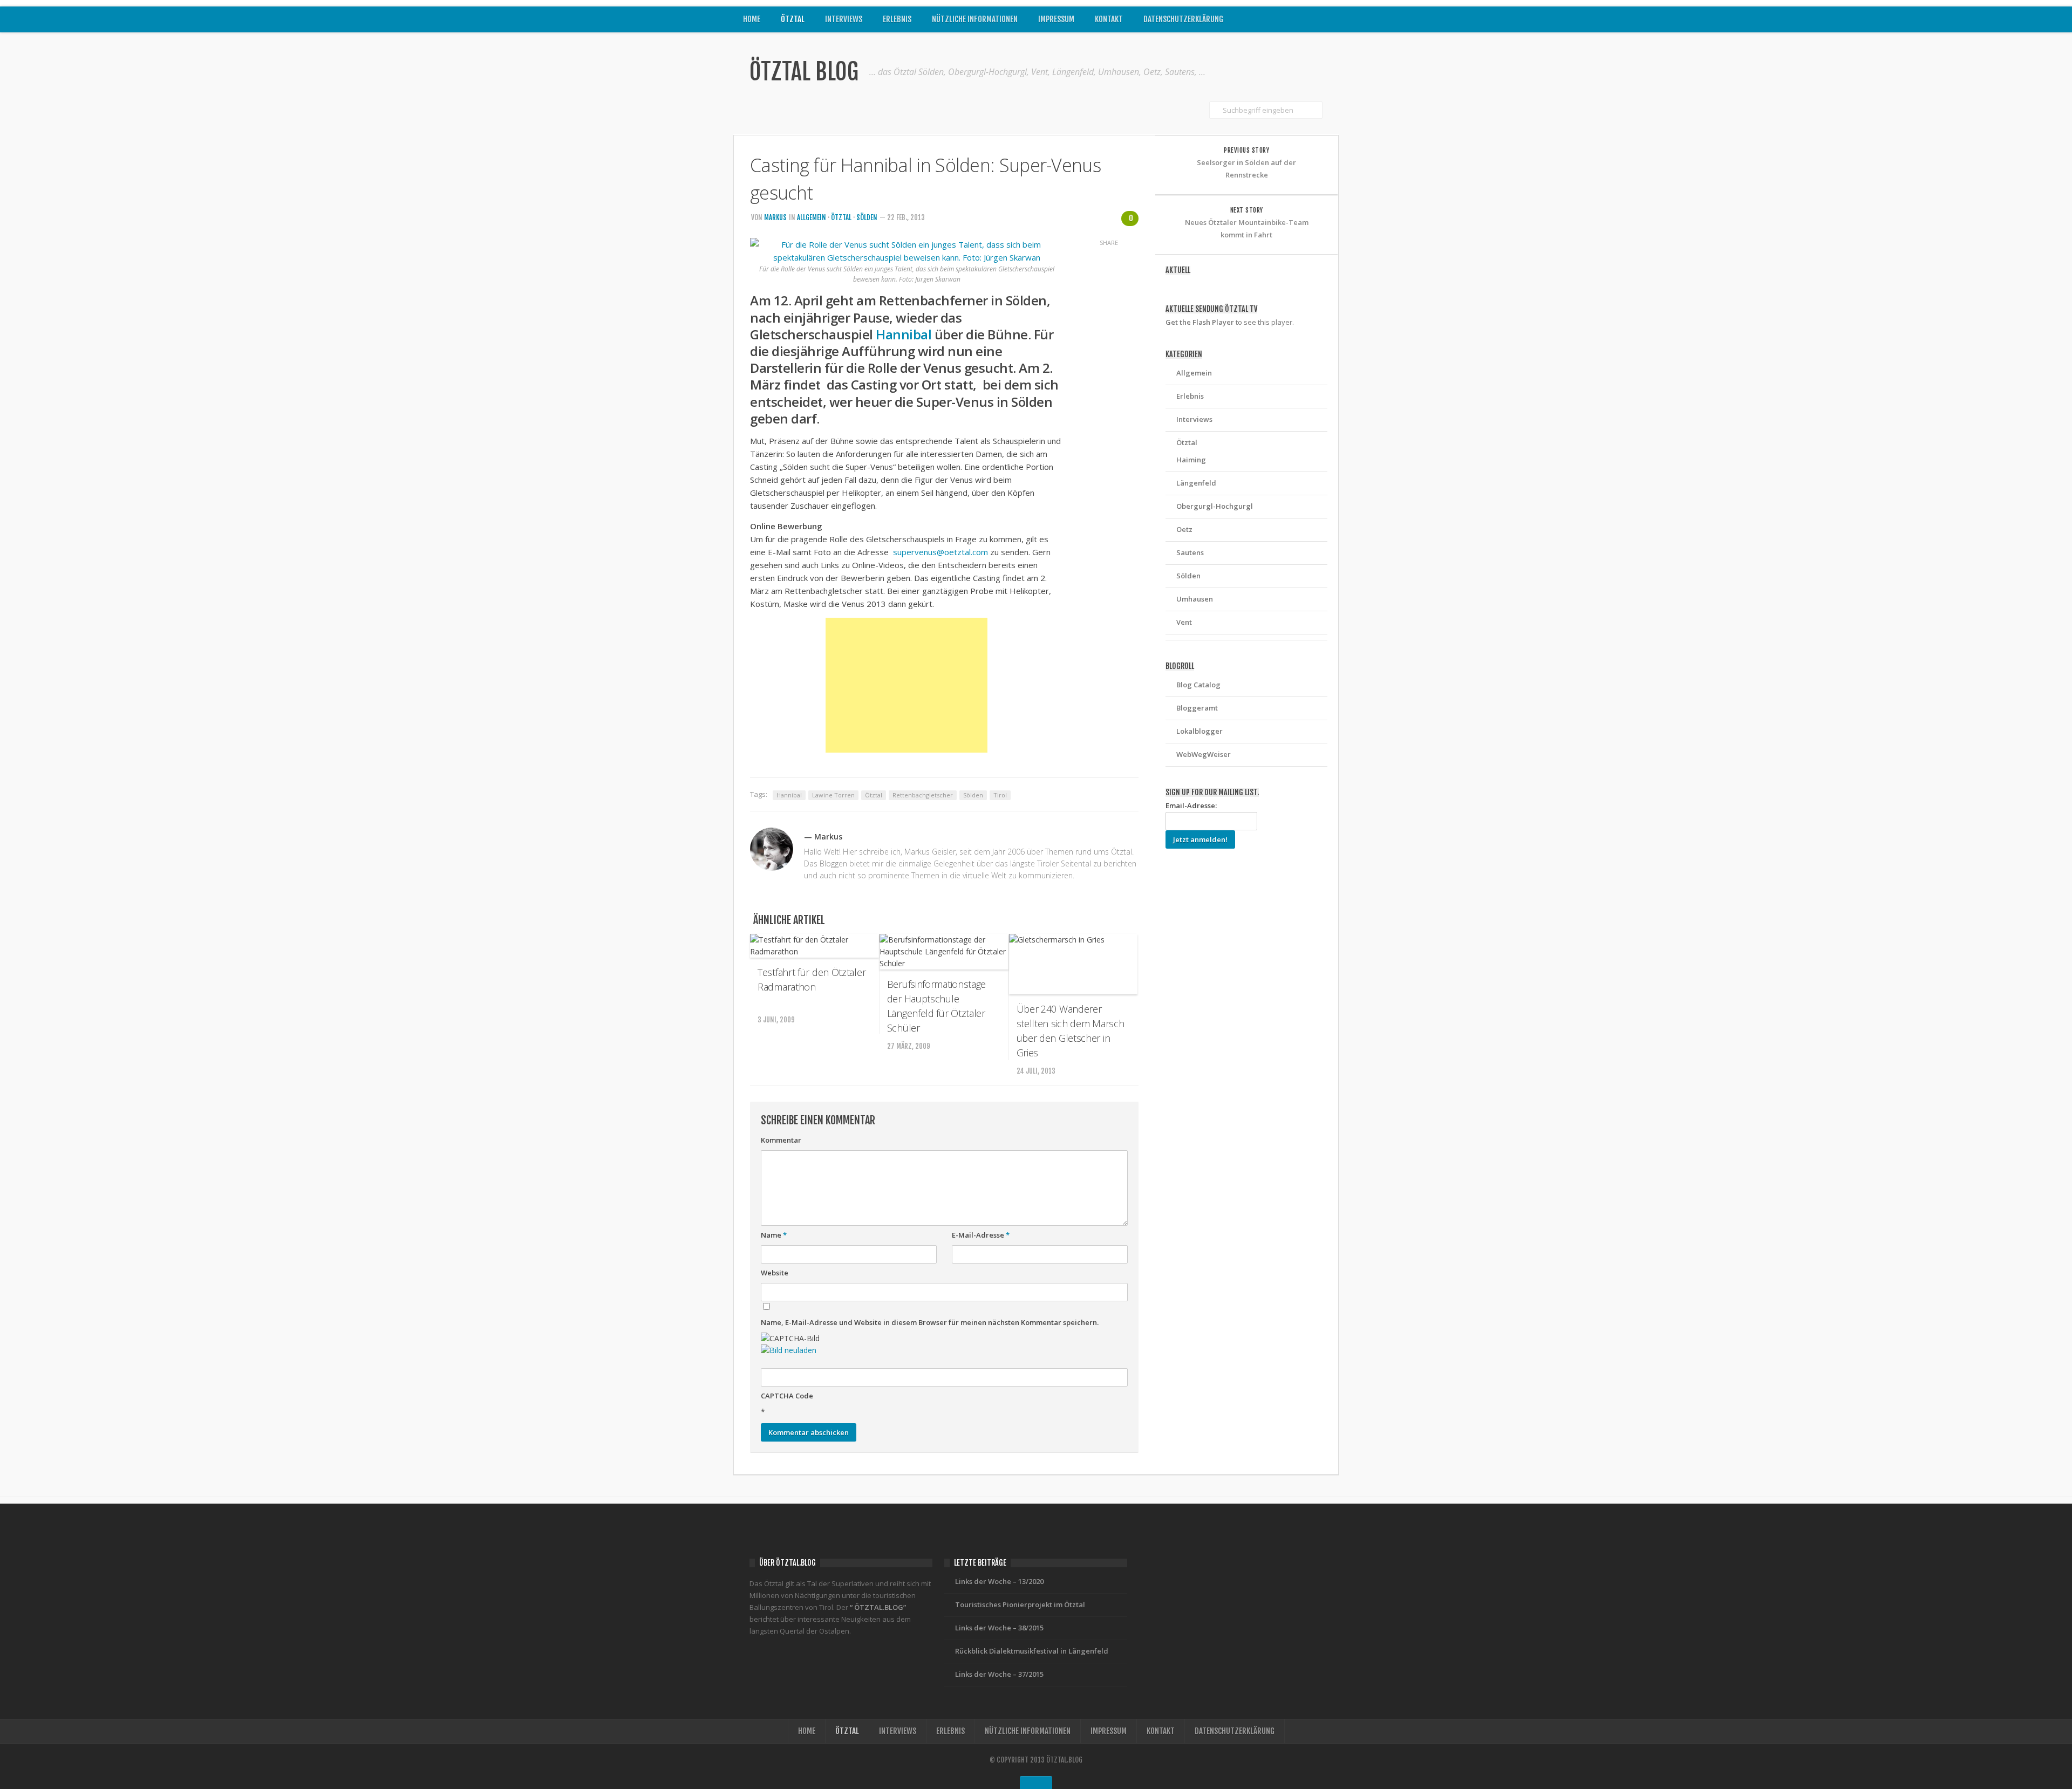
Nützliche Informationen (975, 19)
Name (774, 1235)
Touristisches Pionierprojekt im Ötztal (1020, 1604)
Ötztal (793, 19)
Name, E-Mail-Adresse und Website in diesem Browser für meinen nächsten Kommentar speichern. (930, 1322)
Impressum (1056, 19)
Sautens (1190, 552)
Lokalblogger (1199, 731)
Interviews (844, 19)
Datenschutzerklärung (1183, 19)
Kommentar (781, 1140)
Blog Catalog (1198, 685)
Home (752, 19)
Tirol (1000, 795)
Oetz (1184, 529)
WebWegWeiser (1204, 754)
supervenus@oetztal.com (942, 552)
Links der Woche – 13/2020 (999, 1581)
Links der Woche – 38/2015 (999, 1628)
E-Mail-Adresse (981, 1235)
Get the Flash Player (1200, 322)
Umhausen (1195, 599)
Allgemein (812, 217)
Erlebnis (897, 19)
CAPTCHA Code (787, 1396)
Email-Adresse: (1191, 805)
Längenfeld (1196, 483)
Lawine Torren (833, 795)
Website (775, 1273)
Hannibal (904, 334)
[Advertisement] (906, 685)
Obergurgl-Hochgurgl (1215, 506)
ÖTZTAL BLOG (804, 72)
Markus (775, 217)
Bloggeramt (1197, 708)
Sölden (867, 217)
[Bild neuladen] (789, 1350)
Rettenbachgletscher (923, 795)
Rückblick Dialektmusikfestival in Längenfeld (1032, 1651)
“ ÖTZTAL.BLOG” (878, 1607)
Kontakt (1109, 19)
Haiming (1191, 460)
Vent (1184, 622)
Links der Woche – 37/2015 (999, 1674)
